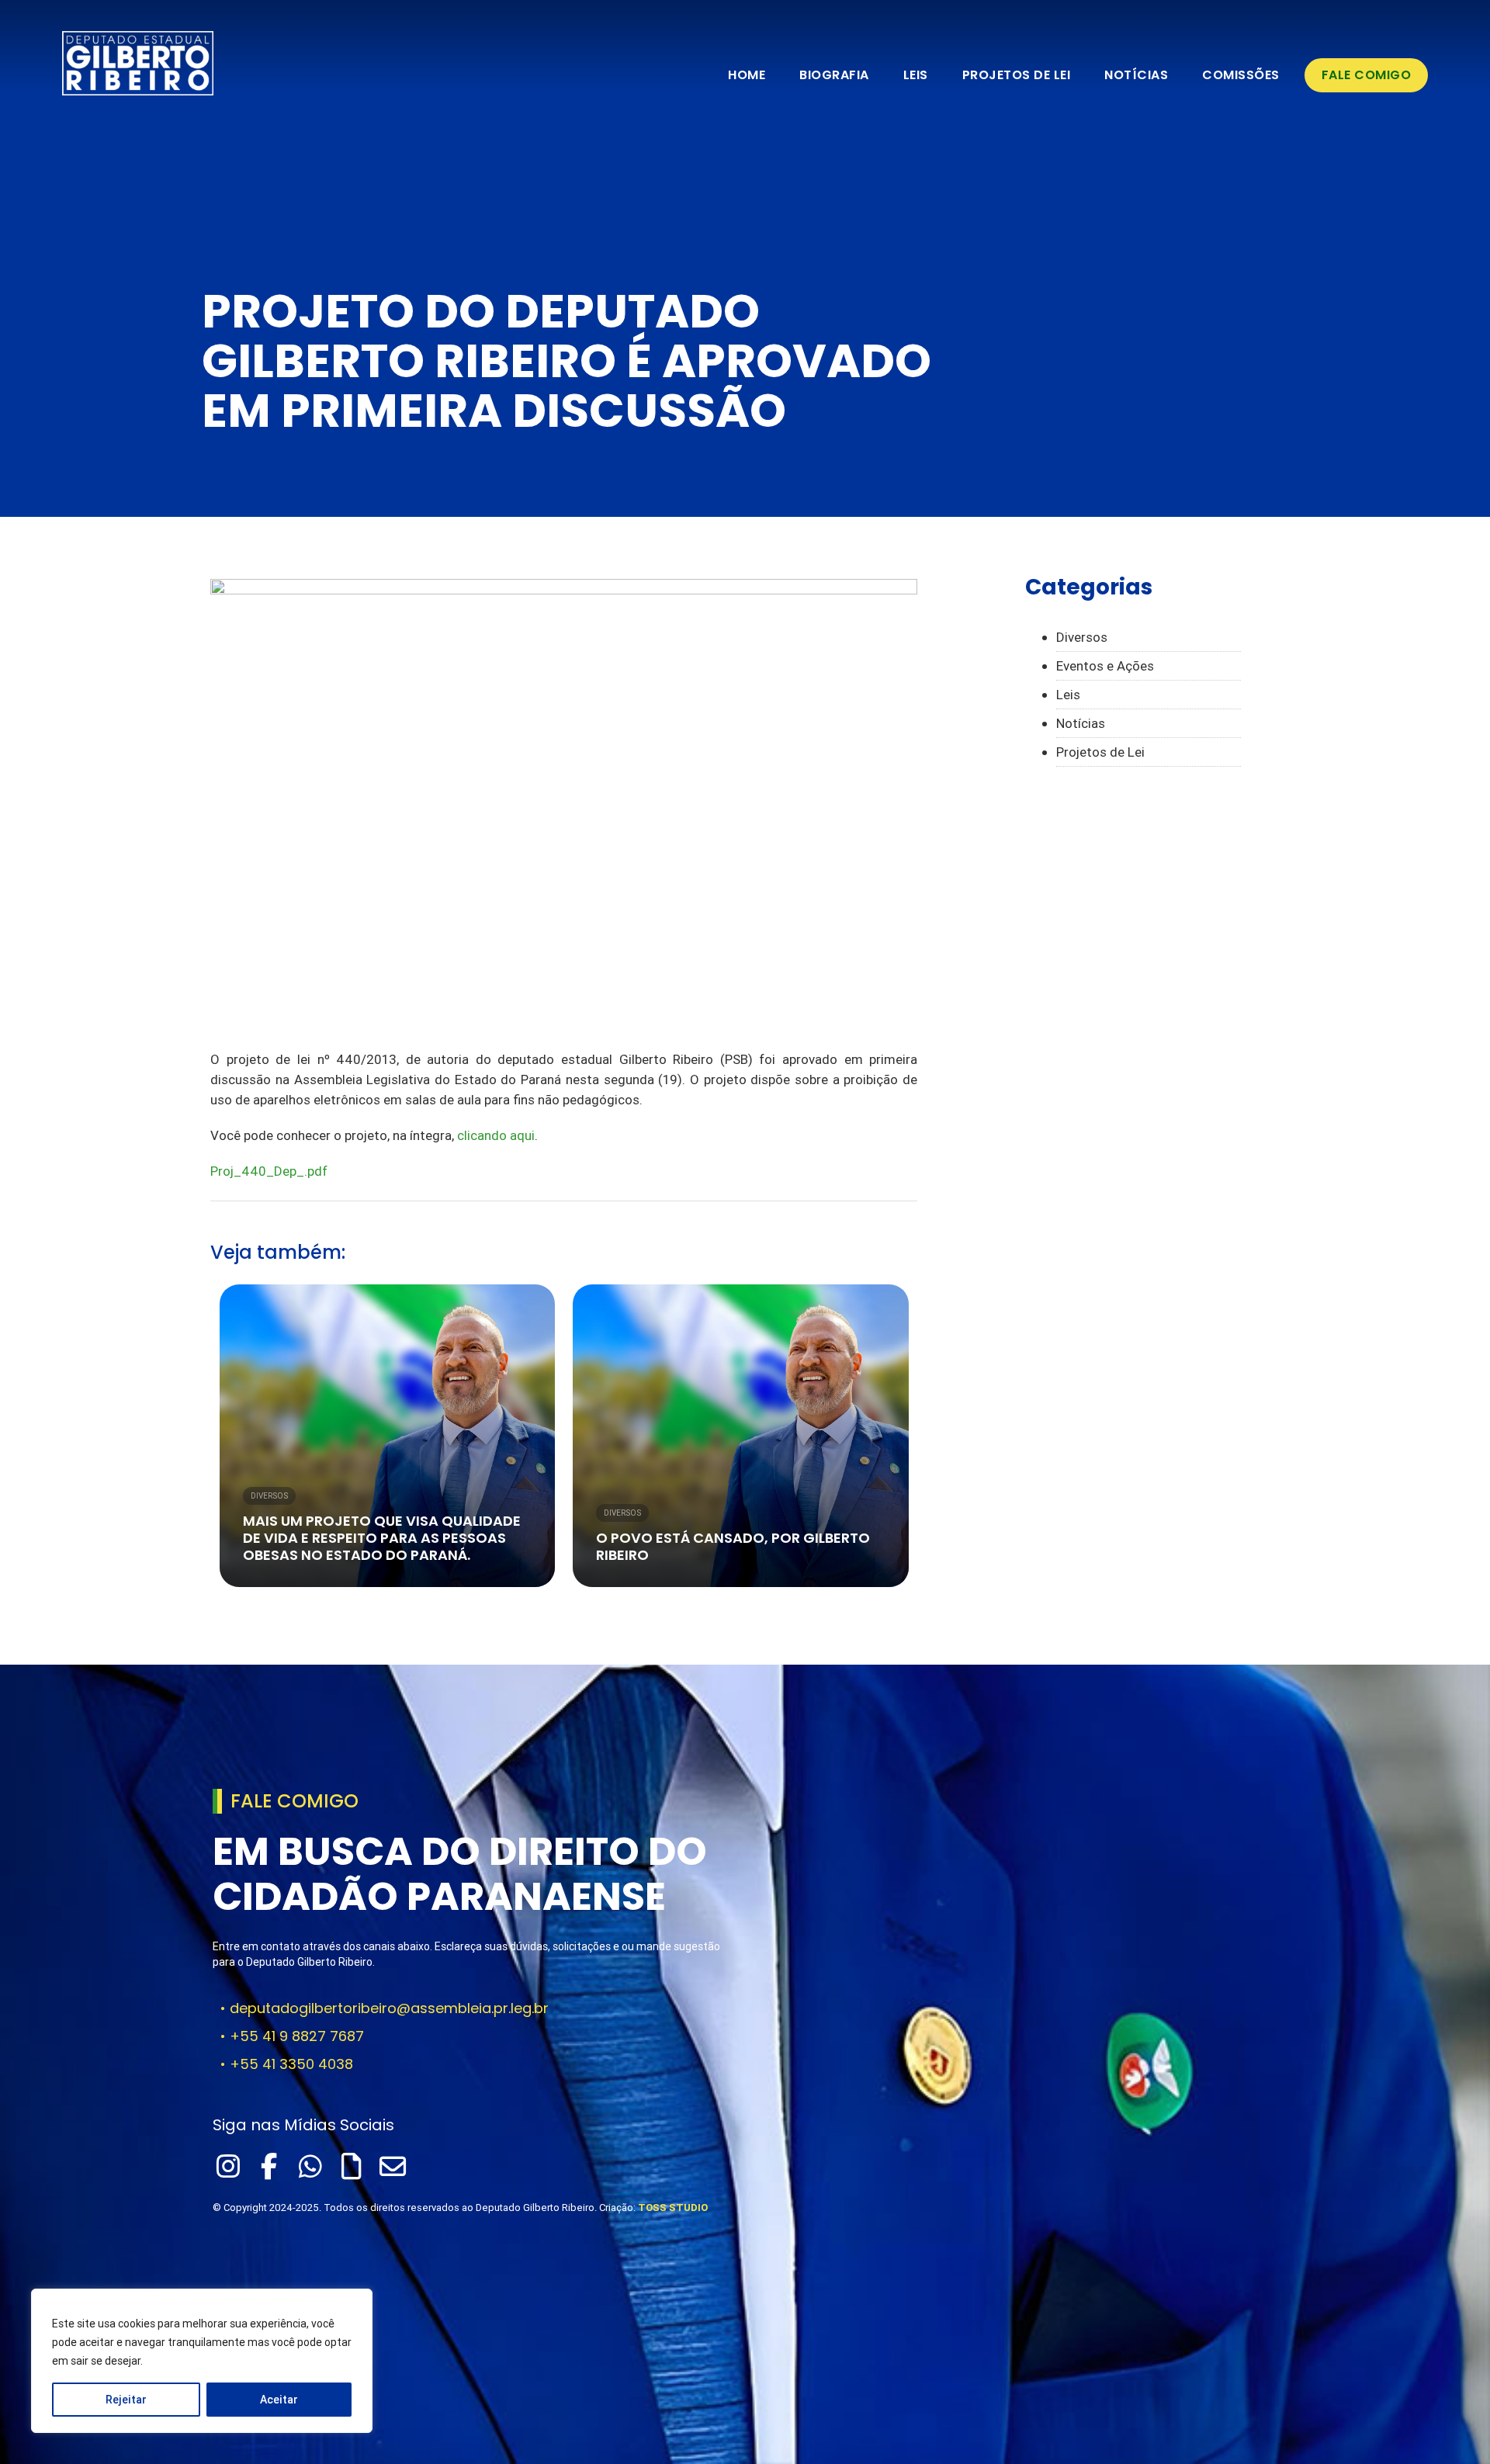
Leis (916, 75)
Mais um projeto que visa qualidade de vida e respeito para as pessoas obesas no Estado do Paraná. (382, 1538)
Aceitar (279, 2400)
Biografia (834, 75)
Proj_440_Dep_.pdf (269, 1171)
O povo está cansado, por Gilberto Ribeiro (733, 1546)
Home (747, 75)
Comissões (1241, 75)
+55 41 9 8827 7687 (297, 2036)
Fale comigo (1367, 75)
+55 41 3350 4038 (291, 2064)
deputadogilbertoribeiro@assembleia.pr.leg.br (389, 2008)
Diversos (269, 1496)
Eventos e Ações (1105, 666)
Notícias (1136, 75)
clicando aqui (496, 1135)
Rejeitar (126, 2400)
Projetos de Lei (1017, 75)
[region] (202, 2361)
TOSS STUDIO (673, 2208)
